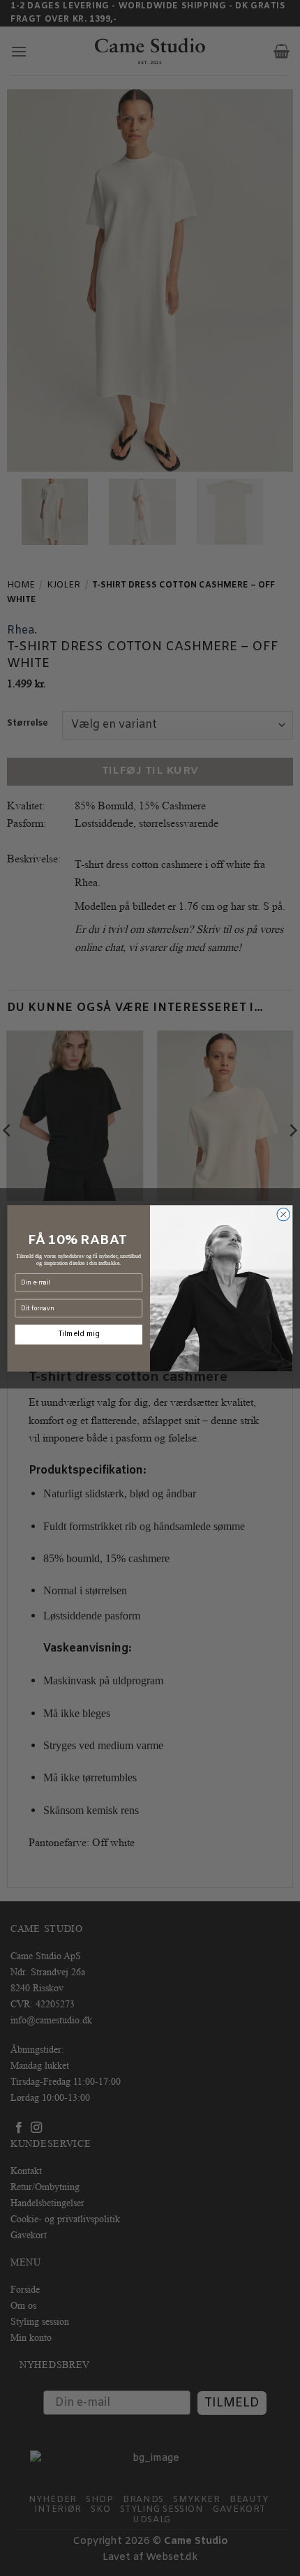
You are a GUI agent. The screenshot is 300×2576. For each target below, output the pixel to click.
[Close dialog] (283, 1214)
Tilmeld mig (79, 1334)
